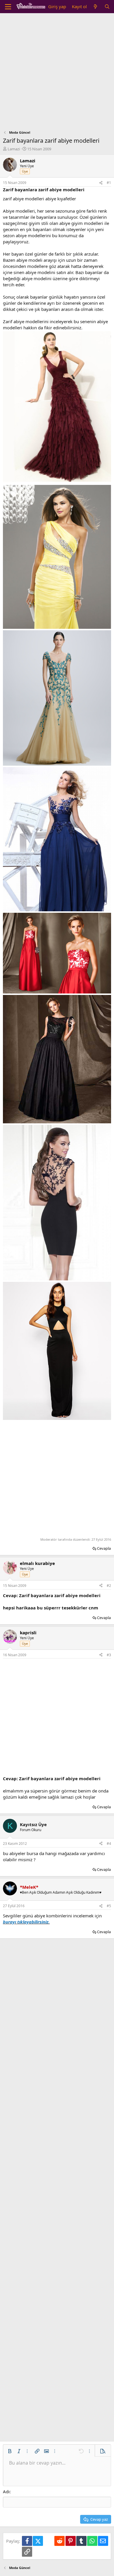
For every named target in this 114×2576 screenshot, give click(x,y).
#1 (109, 183)
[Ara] (107, 7)
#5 (109, 1906)
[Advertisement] (57, 73)
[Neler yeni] (95, 7)
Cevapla (104, 1548)
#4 (109, 1844)
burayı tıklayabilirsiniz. (26, 1922)
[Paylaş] (101, 183)
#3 (109, 1655)
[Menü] (8, 7)
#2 (109, 1586)
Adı (6, 2491)
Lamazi (14, 149)
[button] (10, 2451)
